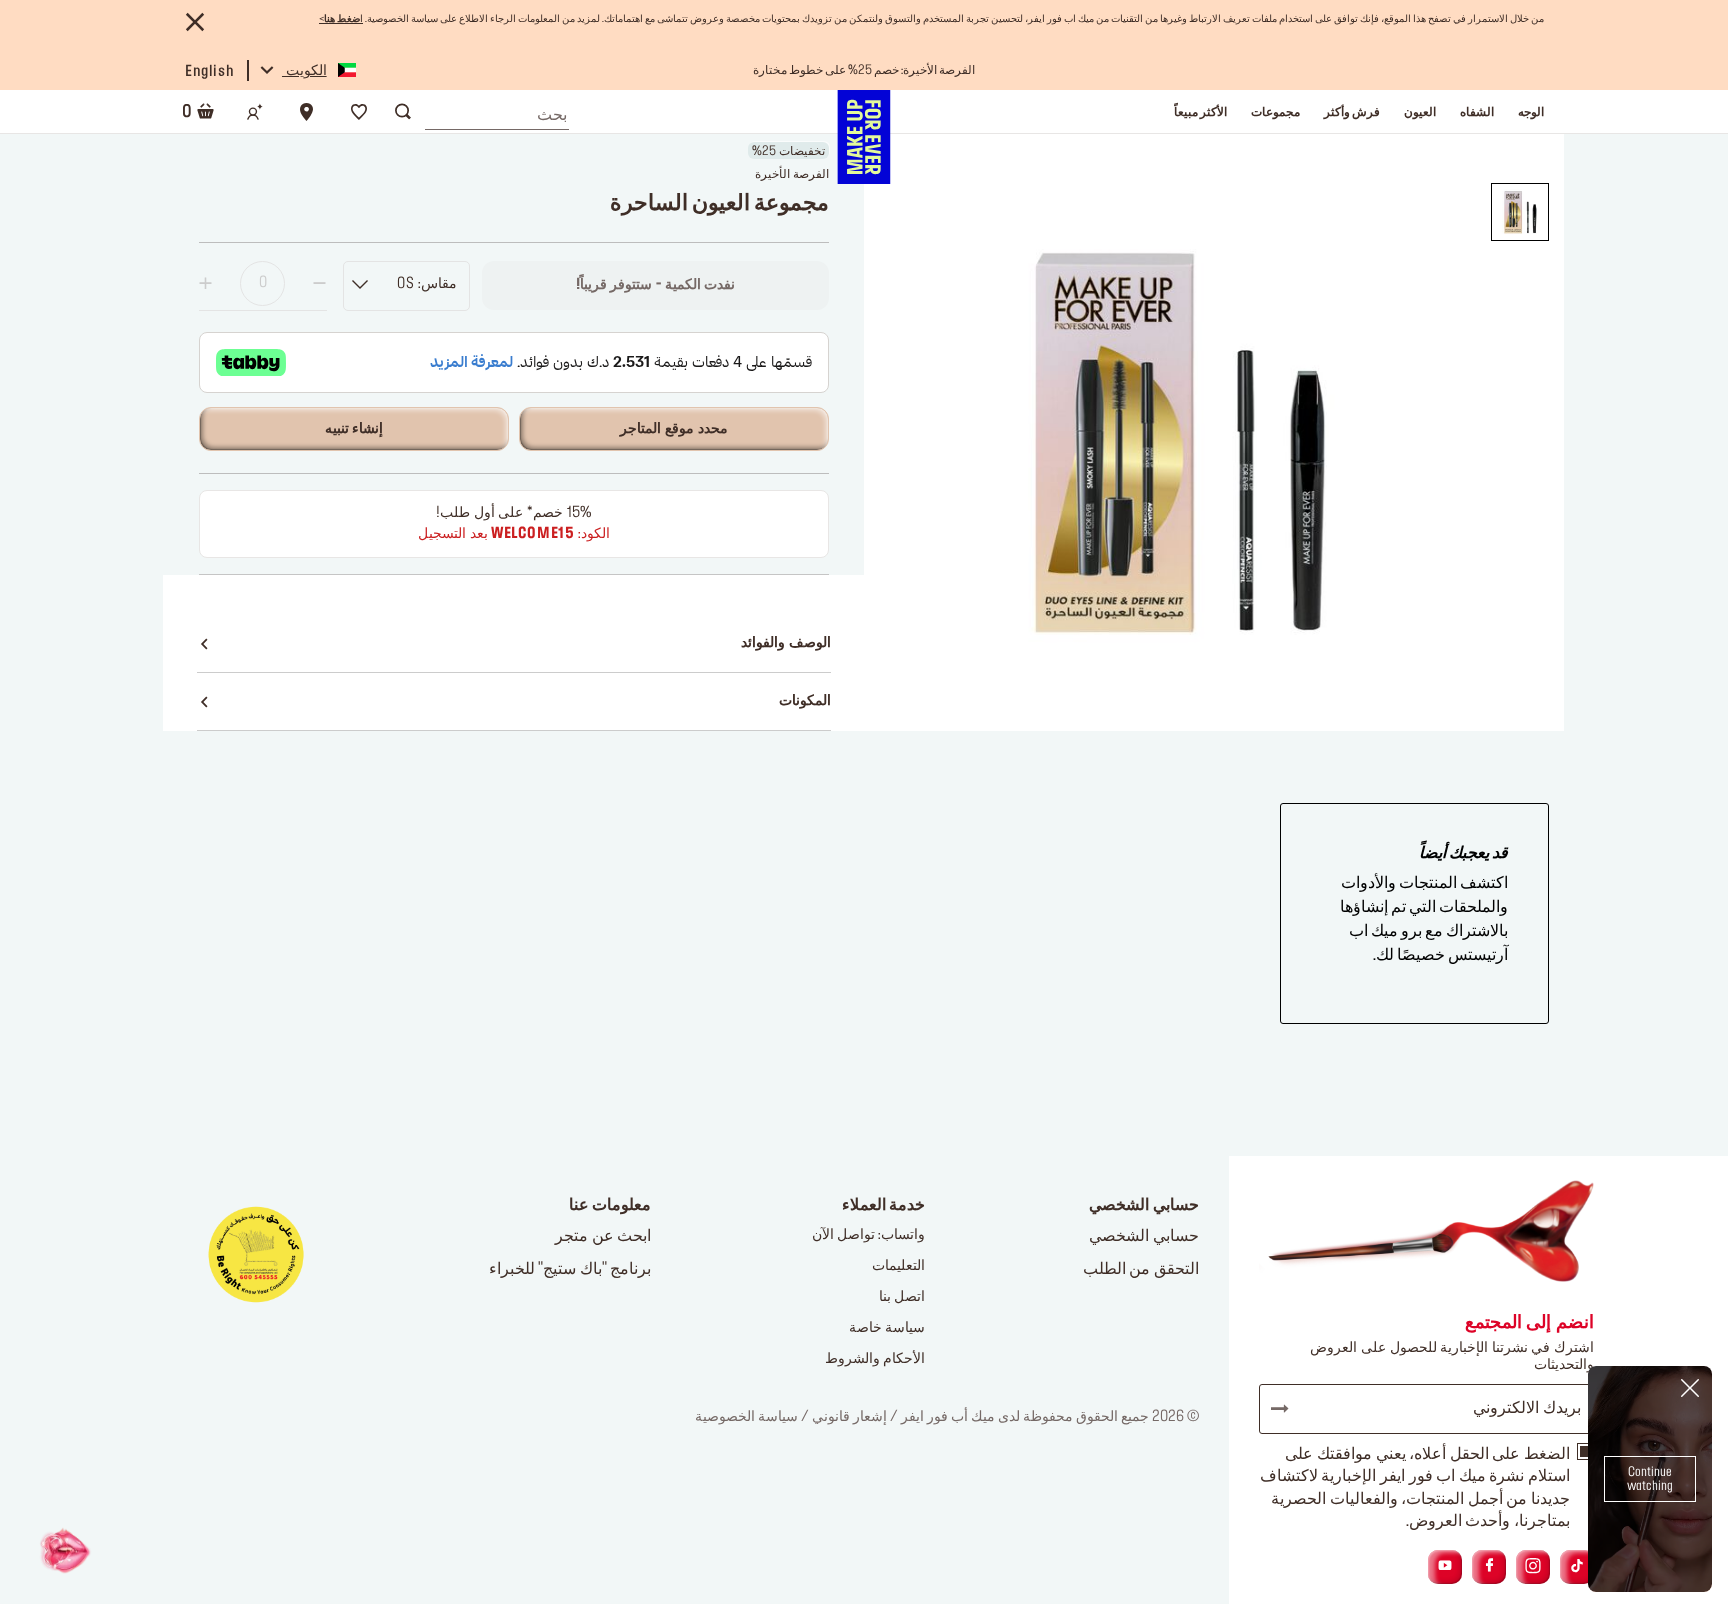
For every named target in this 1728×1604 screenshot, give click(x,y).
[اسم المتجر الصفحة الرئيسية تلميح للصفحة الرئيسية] (863, 137)
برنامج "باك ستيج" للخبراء (570, 1269)
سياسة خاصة (887, 1328)
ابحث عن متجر (603, 1236)
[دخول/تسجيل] (255, 112)
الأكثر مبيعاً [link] (1200, 112)
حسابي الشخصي (1144, 1236)
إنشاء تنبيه (354, 429)
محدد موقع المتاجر (673, 429)
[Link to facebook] (1489, 1566)
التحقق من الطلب (1141, 1269)
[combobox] (497, 110)
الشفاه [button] (1477, 112)
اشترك (1289, 1409)
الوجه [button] (1531, 112)
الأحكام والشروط (875, 1359)
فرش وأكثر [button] (1352, 112)
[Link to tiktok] (1577, 1566)
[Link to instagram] (1533, 1566)
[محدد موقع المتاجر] (307, 112)
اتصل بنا (902, 1297)
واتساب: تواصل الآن (868, 1235)
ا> (341, 19)
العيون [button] (1420, 112)
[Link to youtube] (1445, 1566)
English (209, 72)
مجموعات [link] (1275, 112)
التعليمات (898, 1266)
